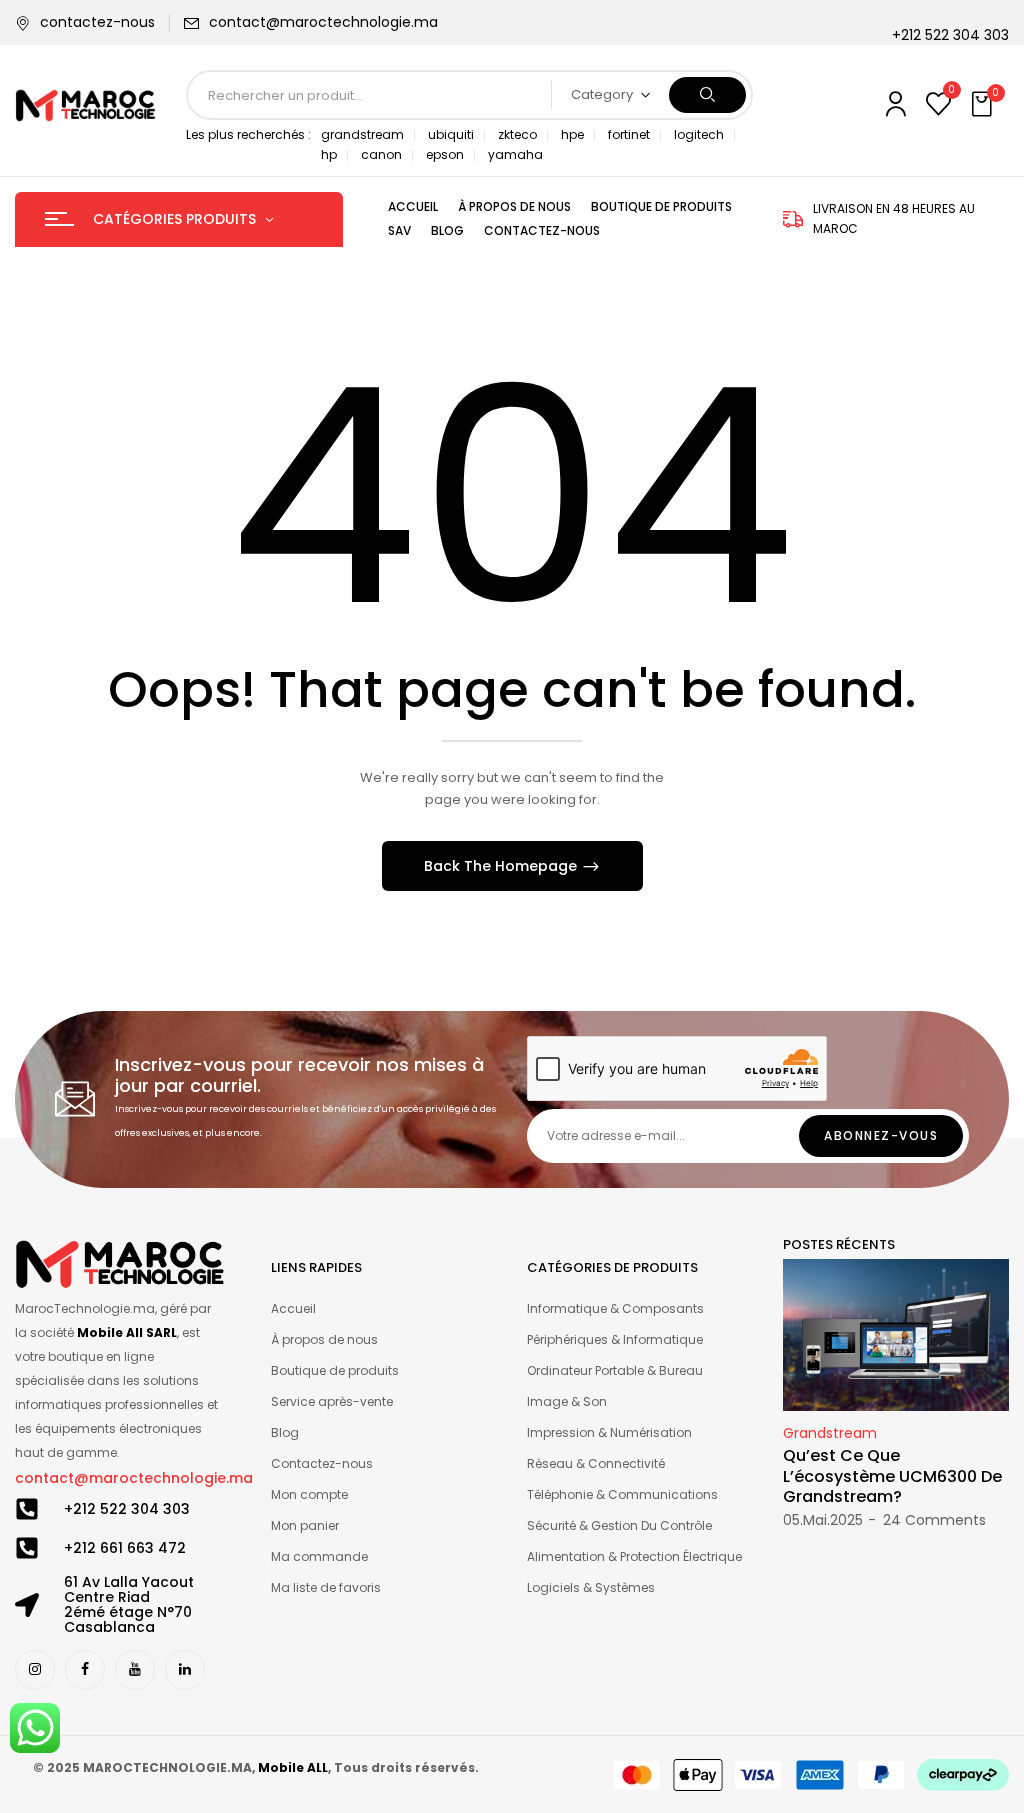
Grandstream (830, 1433)
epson (445, 154)
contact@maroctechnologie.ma (323, 22)
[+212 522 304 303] (27, 1509)
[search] (707, 95)
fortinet (629, 134)
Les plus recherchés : (248, 134)
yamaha (515, 154)
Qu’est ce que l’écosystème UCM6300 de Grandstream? (892, 1476)
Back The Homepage (502, 866)
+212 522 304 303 (127, 1509)
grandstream (362, 134)
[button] (984, 105)
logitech (699, 134)
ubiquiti (451, 134)
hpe (572, 134)
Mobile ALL (293, 1767)
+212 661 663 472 (125, 1548)
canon (381, 154)
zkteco (517, 134)
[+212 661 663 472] (27, 1548)
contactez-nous (97, 22)
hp (329, 154)
